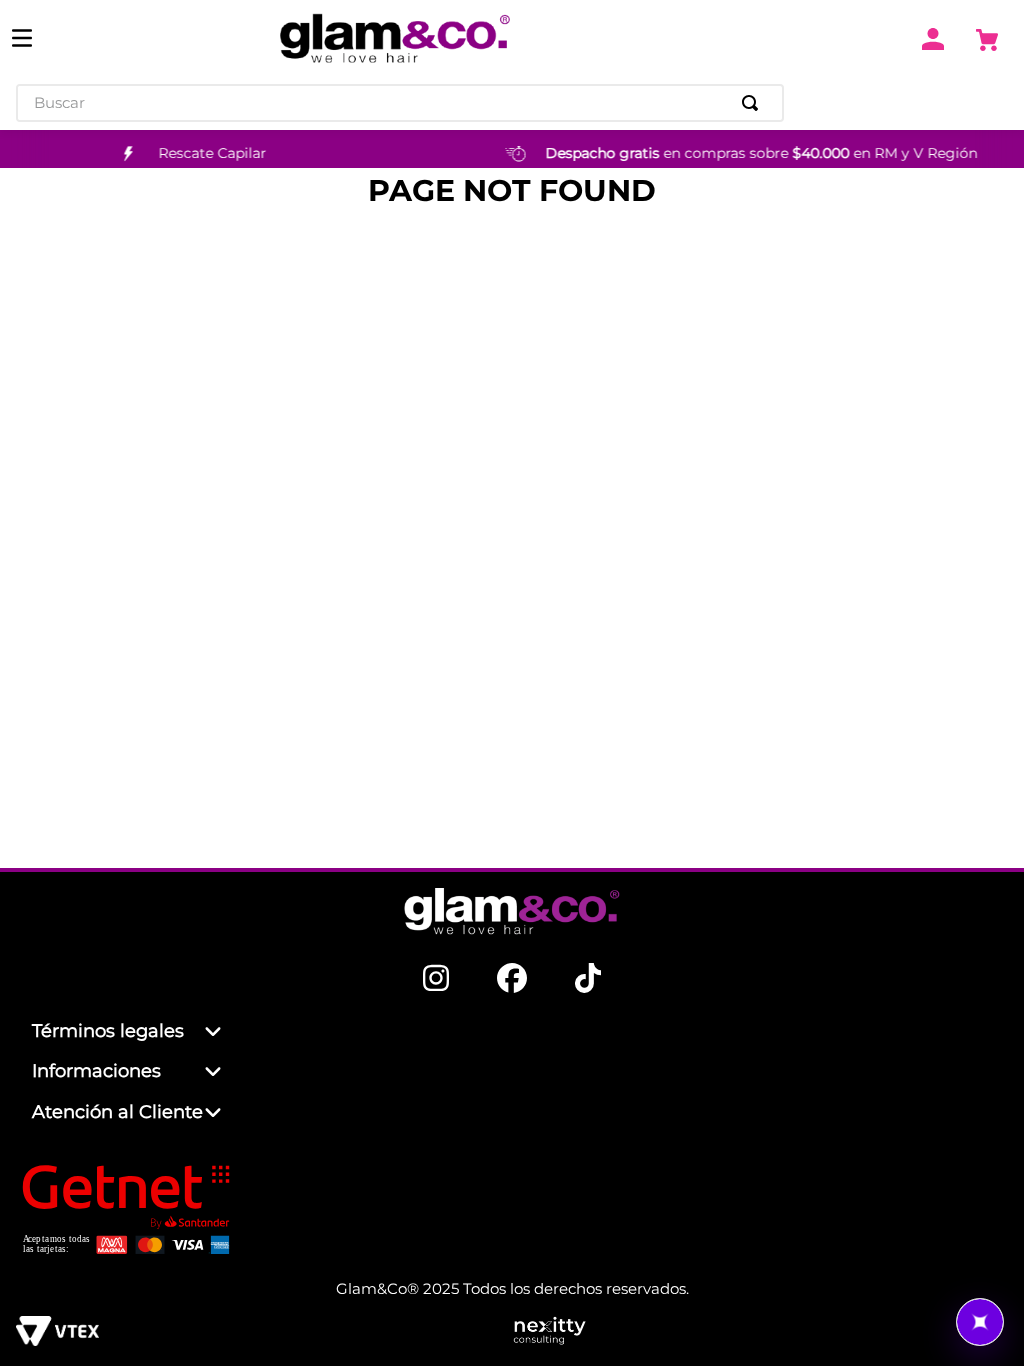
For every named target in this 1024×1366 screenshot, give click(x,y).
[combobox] (400, 103)
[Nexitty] (760, 1333)
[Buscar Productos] (754, 103)
